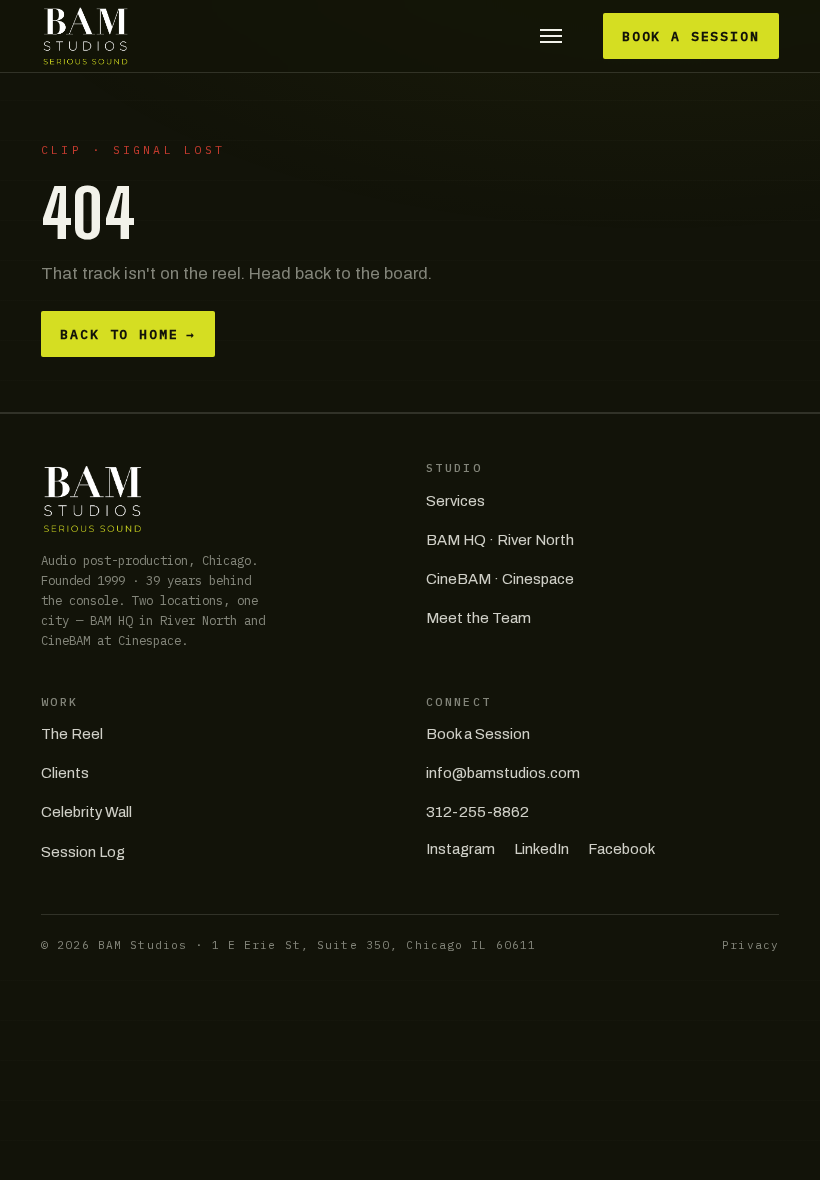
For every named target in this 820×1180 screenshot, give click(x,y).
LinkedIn (541, 849)
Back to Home (128, 334)
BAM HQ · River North (500, 540)
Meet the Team (478, 618)
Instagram (460, 849)
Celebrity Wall (86, 812)
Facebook (621, 849)
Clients (65, 773)
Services (455, 501)
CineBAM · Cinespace (500, 579)
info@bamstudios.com (503, 773)
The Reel (72, 734)
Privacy (750, 945)
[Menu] (551, 36)
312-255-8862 (477, 812)
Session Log (83, 852)
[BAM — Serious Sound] (85, 36)
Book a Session (691, 36)
